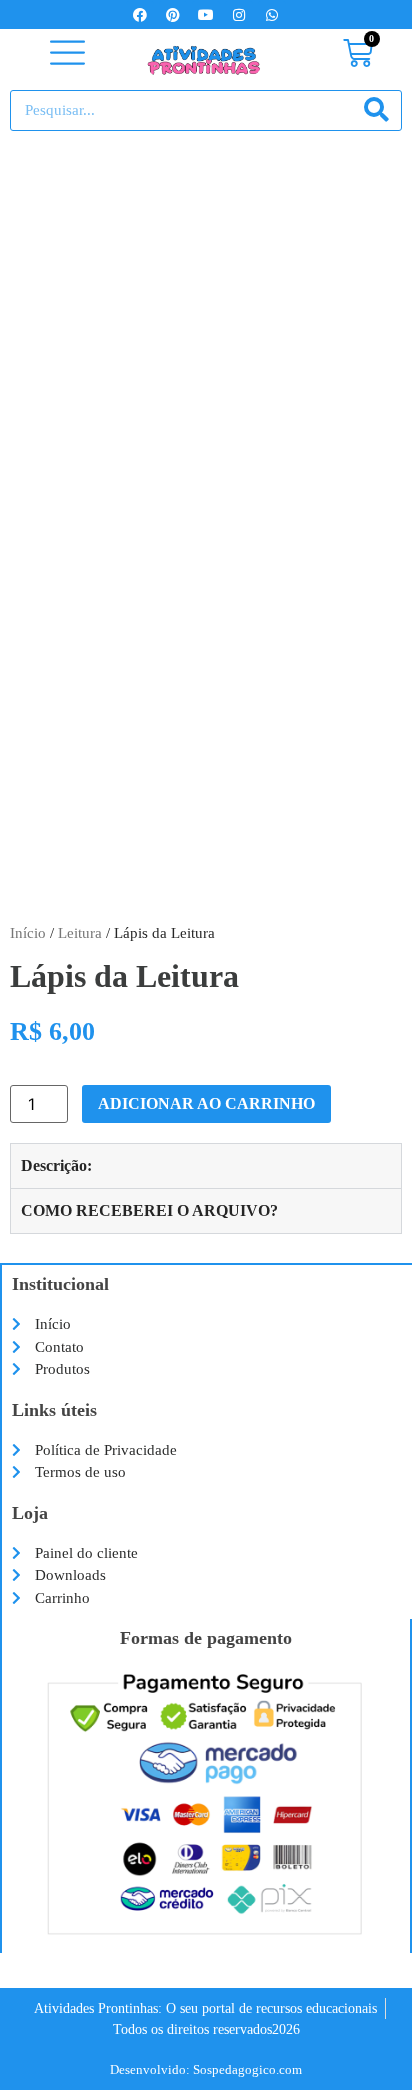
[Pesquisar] (376, 110)
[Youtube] (206, 15)
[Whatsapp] (272, 15)
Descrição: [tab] (56, 1165)
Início (28, 933)
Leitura (80, 933)
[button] (68, 54)
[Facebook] (140, 15)
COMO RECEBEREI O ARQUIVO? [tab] (149, 1210)
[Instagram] (239, 15)
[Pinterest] (173, 15)
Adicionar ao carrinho (206, 1103)
